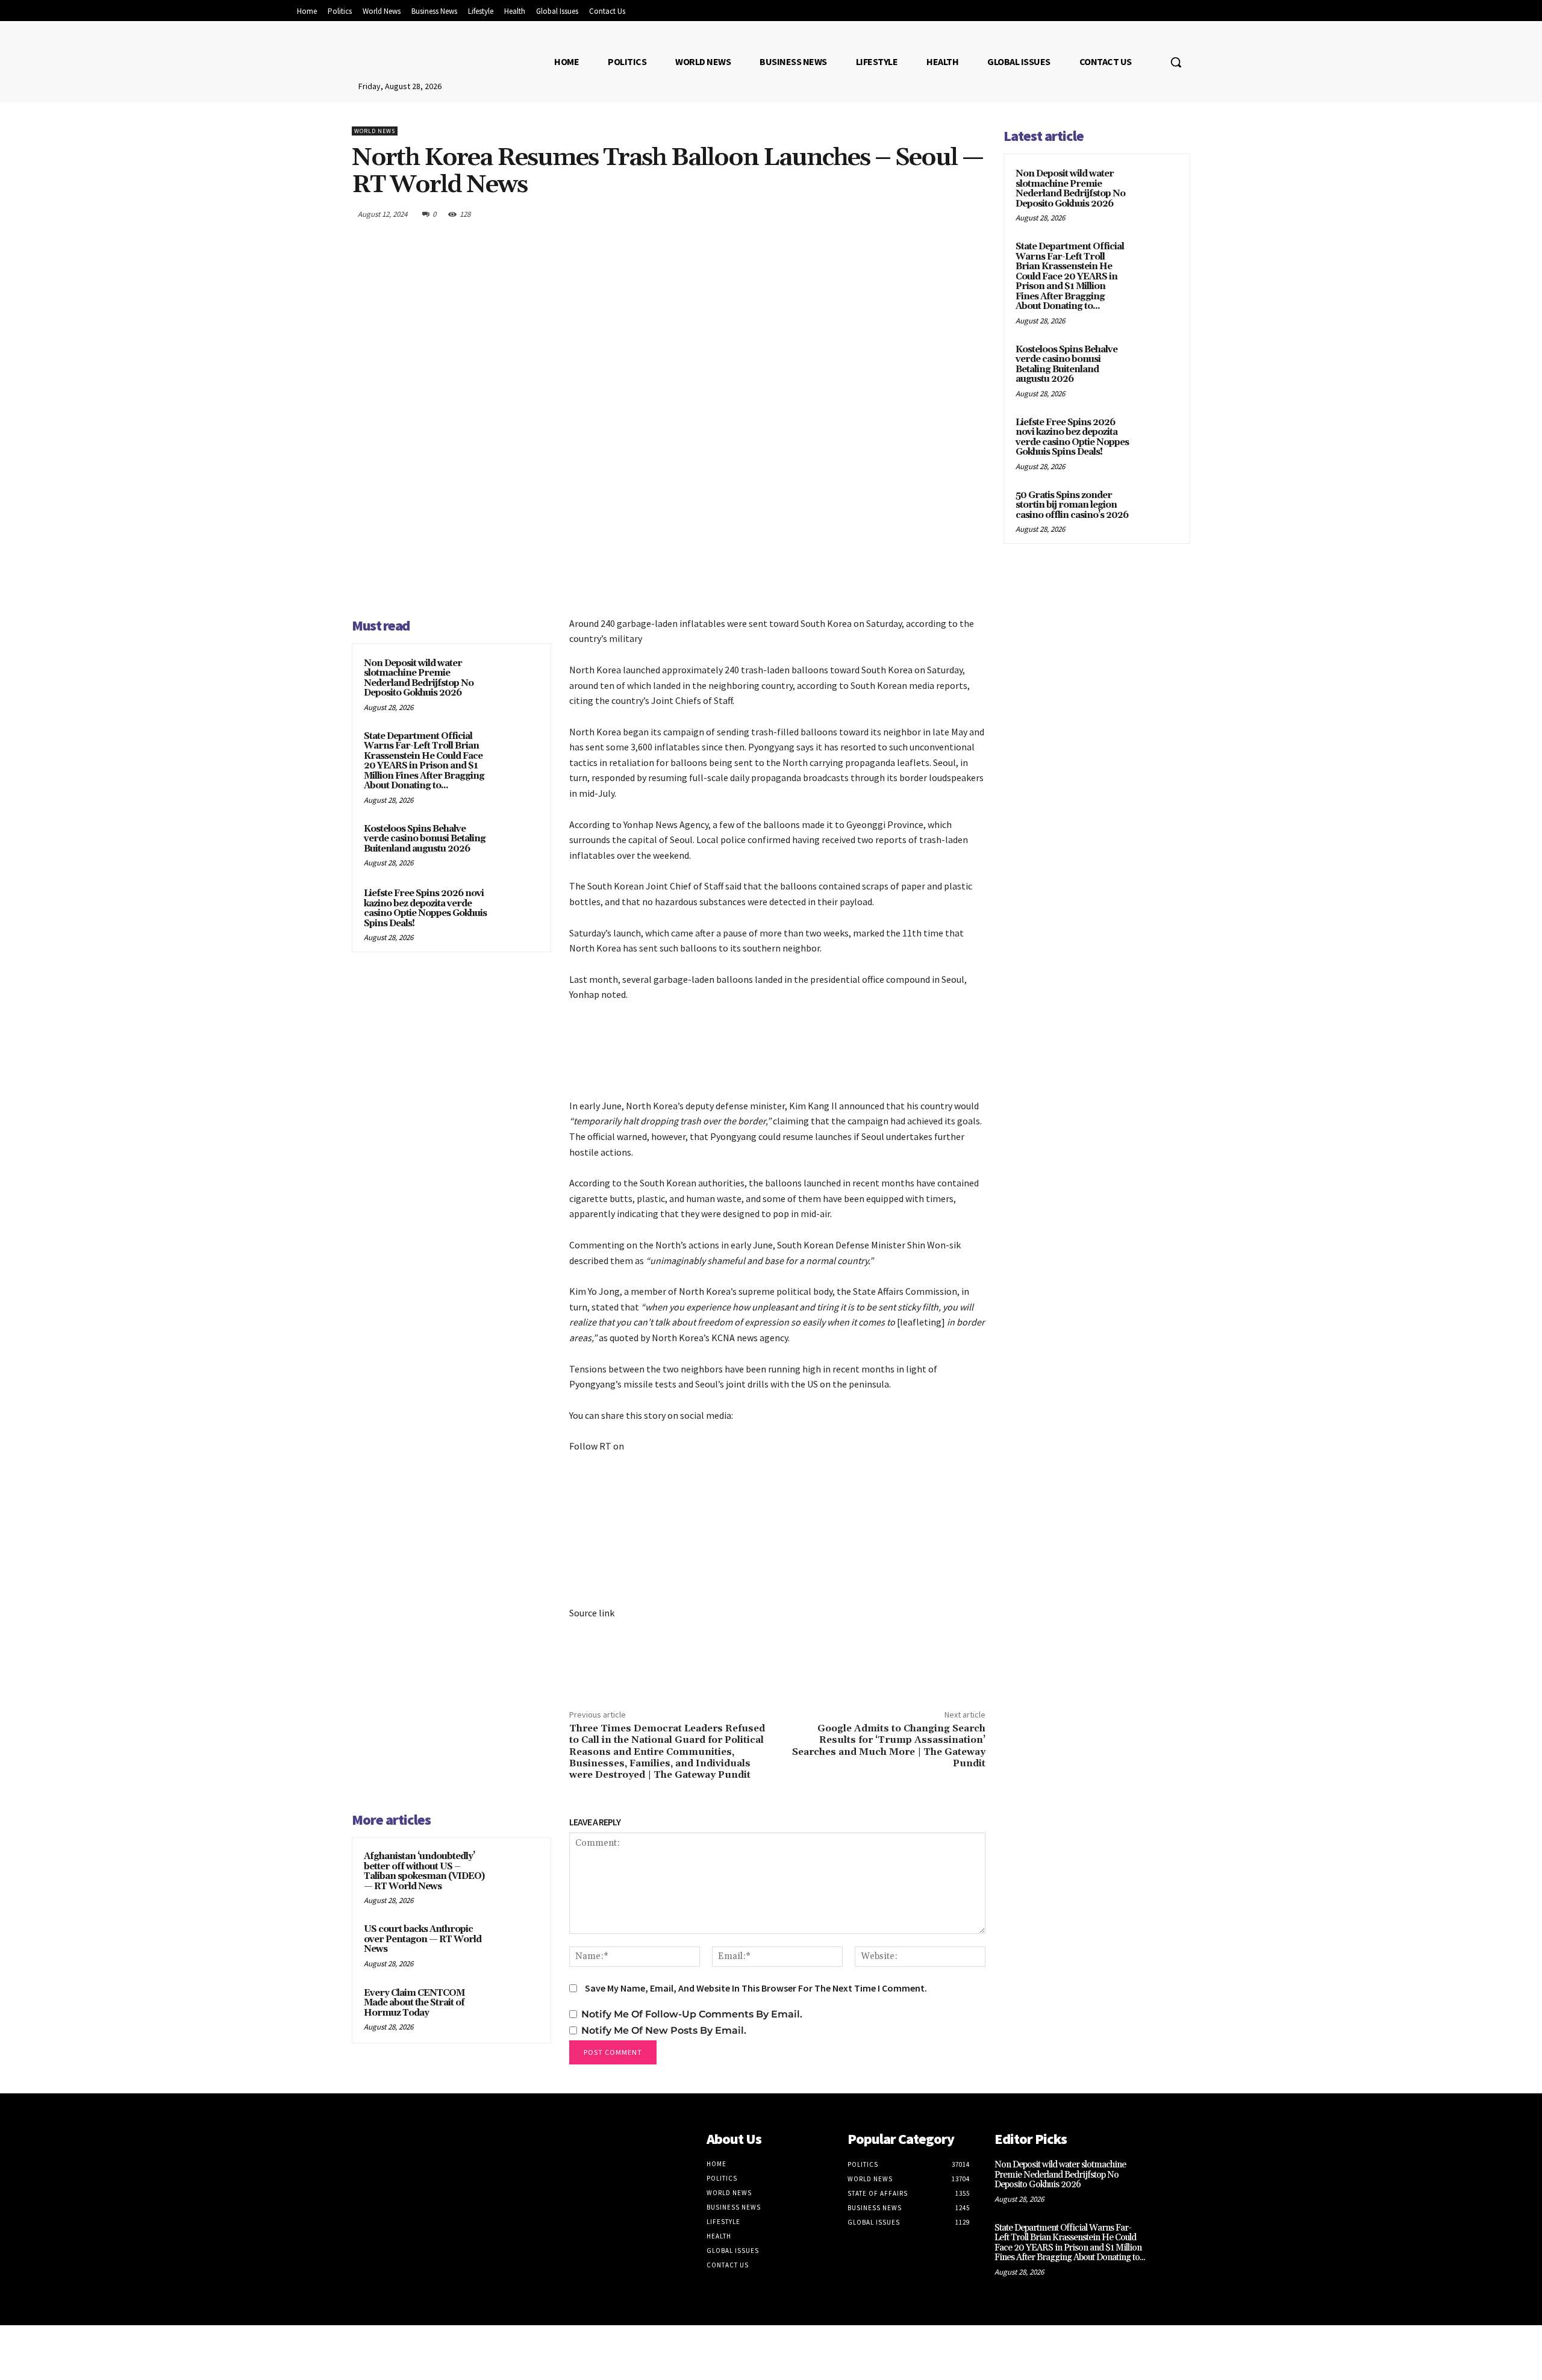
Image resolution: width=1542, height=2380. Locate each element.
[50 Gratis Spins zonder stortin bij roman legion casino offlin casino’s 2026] (1157, 509)
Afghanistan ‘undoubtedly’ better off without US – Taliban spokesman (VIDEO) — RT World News (424, 1871)
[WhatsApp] (944, 214)
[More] (973, 214)
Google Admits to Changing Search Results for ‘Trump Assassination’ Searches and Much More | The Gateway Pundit (889, 1746)
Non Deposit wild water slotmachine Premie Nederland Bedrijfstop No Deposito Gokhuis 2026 (419, 678)
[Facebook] (861, 214)
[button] (1176, 62)
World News (375, 131)
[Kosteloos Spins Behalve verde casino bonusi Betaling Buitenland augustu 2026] (516, 845)
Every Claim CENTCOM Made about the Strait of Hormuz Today (414, 2003)
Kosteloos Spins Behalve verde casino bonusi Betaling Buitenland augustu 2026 (425, 839)
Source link (592, 1613)
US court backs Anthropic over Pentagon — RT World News (423, 1939)
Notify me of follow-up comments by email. (692, 2014)
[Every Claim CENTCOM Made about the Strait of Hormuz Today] (516, 2009)
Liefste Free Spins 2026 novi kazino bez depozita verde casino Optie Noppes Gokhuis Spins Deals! (425, 908)
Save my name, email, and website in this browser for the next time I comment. (756, 1988)
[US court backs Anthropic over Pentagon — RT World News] (516, 1945)
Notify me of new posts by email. (664, 2030)
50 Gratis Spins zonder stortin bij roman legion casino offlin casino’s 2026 (1072, 505)
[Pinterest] (917, 214)
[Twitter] (889, 214)
